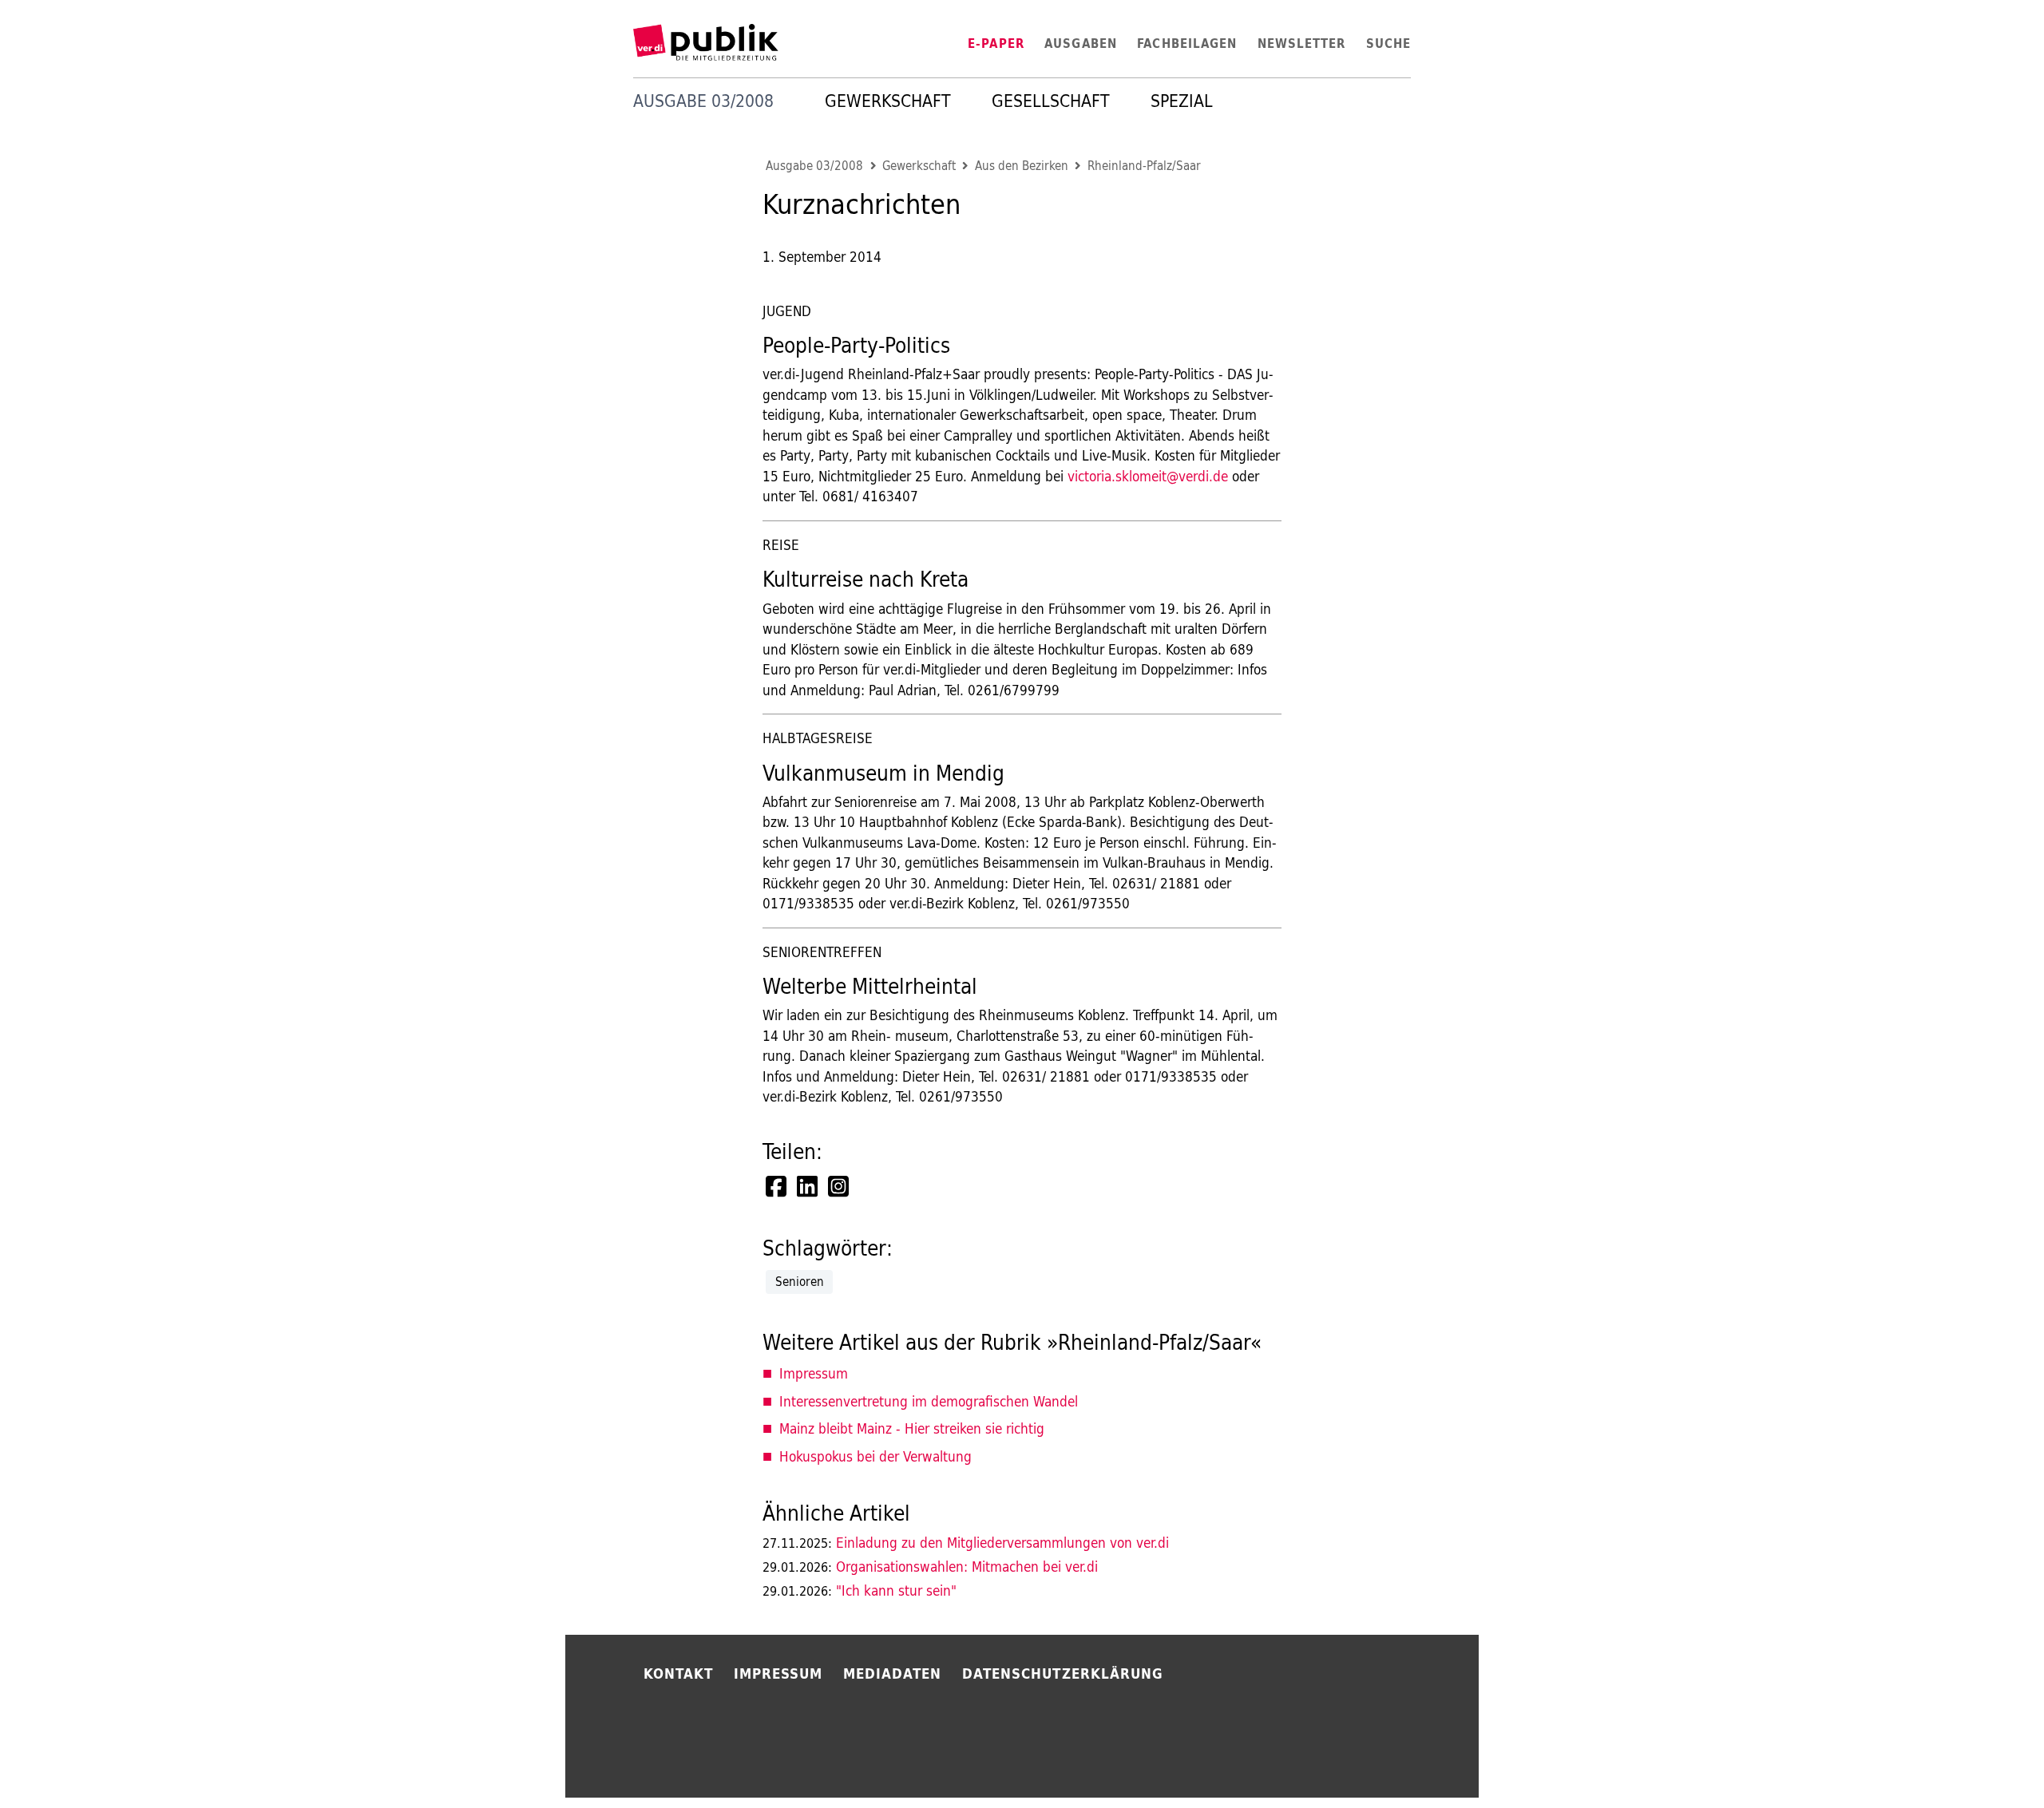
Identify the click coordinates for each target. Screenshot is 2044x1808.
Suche (1388, 44)
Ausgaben (1081, 44)
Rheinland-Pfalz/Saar (1144, 166)
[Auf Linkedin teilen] (809, 1186)
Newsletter (1302, 44)
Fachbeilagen (1187, 44)
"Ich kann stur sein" (860, 1590)
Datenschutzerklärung (1063, 1673)
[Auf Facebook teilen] (778, 1186)
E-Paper (996, 44)
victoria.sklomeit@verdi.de (1148, 476)
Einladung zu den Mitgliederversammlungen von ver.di (966, 1543)
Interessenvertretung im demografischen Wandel (929, 1401)
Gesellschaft (1051, 101)
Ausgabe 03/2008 (814, 166)
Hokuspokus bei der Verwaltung (875, 1456)
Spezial (1182, 101)
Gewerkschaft (888, 101)
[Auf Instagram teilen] (840, 1186)
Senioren (800, 1282)
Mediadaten (893, 1673)
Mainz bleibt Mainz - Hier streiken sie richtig (912, 1428)
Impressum (814, 1373)
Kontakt (679, 1673)
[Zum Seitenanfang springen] (1527, 1760)
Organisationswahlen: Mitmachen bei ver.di (930, 1567)
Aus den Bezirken (1022, 166)
